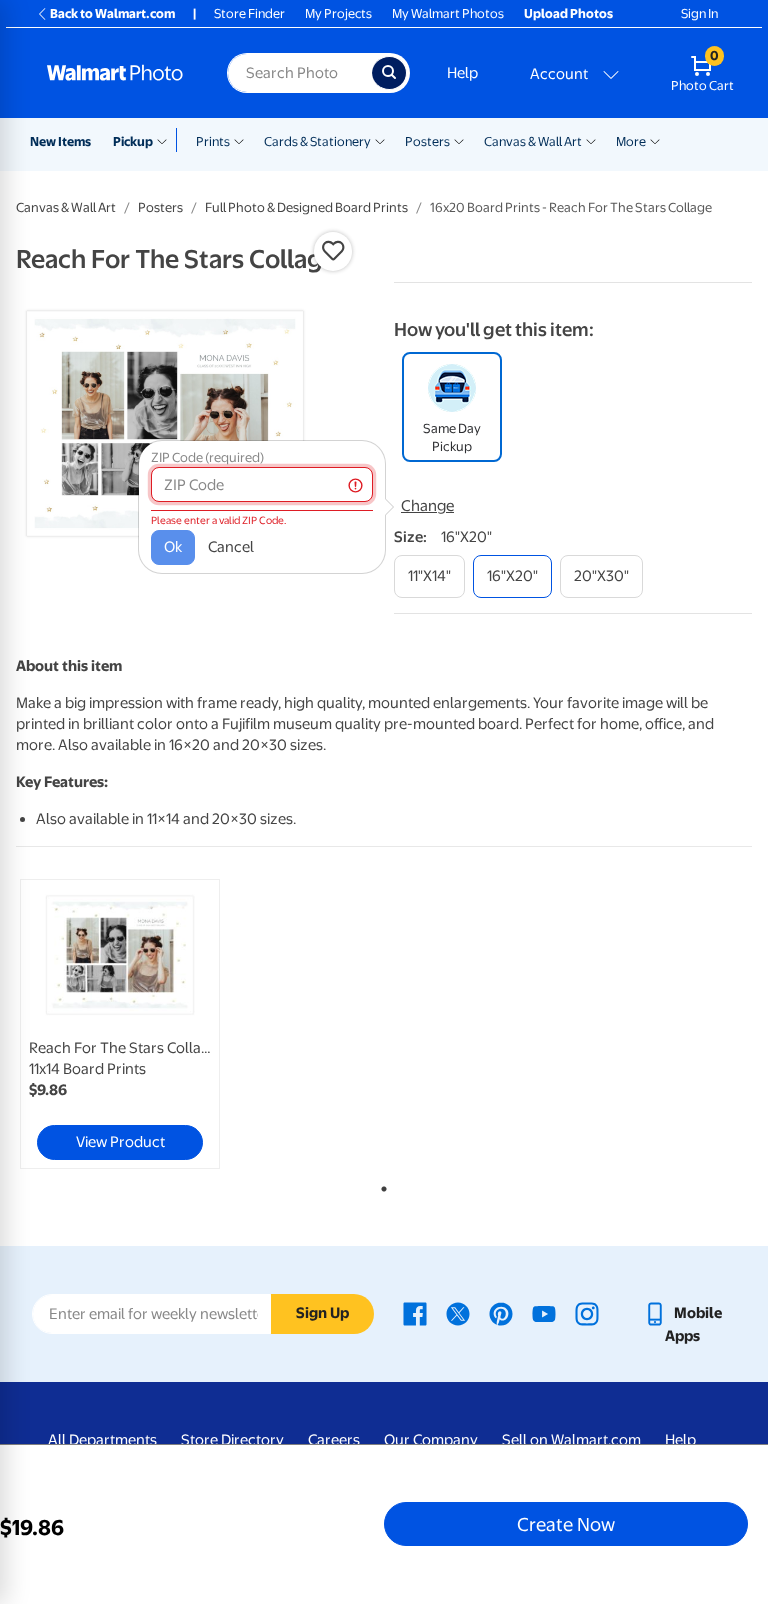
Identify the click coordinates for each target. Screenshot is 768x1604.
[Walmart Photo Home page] (115, 73)
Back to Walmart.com (112, 13)
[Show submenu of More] (655, 140)
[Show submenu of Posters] (459, 140)
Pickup (133, 141)
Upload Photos (568, 13)
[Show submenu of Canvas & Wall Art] (591, 140)
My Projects (338, 13)
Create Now (566, 1524)
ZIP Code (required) (207, 457)
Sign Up (322, 1313)
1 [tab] (380, 1185)
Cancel (231, 547)
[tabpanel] (139, 1024)
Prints (213, 141)
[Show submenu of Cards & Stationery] (380, 140)
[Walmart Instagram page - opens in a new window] (587, 1313)
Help (462, 73)
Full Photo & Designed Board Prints (306, 207)
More (631, 141)
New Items (60, 141)
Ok (173, 547)
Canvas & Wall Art (533, 141)
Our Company (431, 1440)
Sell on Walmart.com (571, 1440)
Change (427, 506)
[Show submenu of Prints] (239, 140)
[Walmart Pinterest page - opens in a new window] (501, 1313)
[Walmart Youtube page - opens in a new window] (544, 1313)
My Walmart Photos (448, 13)
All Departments (102, 1440)
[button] (333, 251)
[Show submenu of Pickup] (166, 140)
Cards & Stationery (317, 141)
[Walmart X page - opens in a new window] (458, 1313)
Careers (334, 1440)
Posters (427, 141)
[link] (120, 1024)
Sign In (699, 13)
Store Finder (249, 13)
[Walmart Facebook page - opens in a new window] (415, 1313)
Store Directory (232, 1440)
